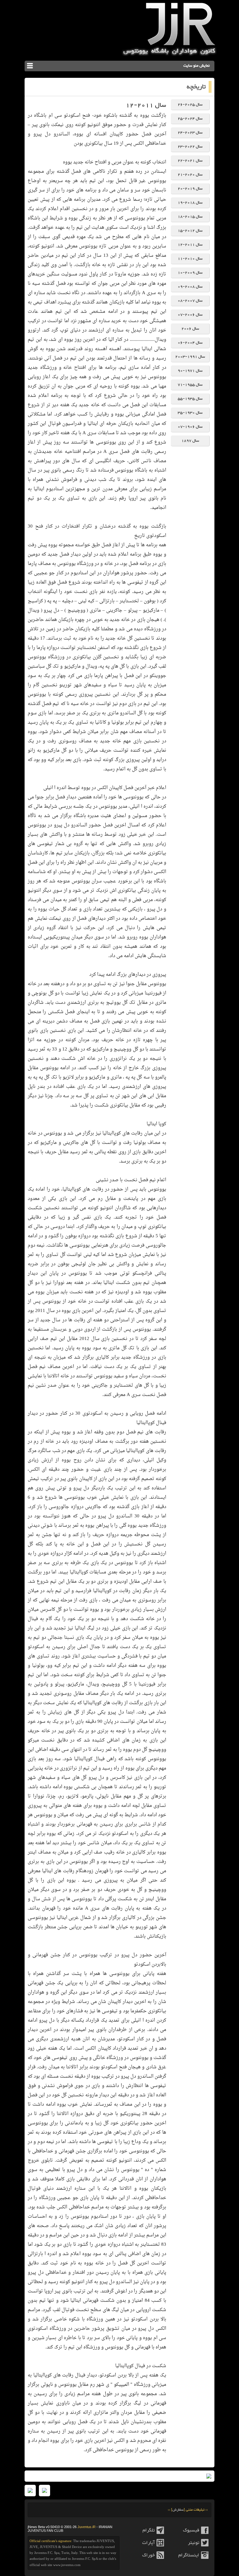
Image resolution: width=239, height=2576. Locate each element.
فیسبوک (191, 2530)
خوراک (148, 2555)
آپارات (148, 2543)
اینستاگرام (189, 2555)
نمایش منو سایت (197, 66)
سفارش (178, 2510)
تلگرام (149, 2530)
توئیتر (194, 2543)
